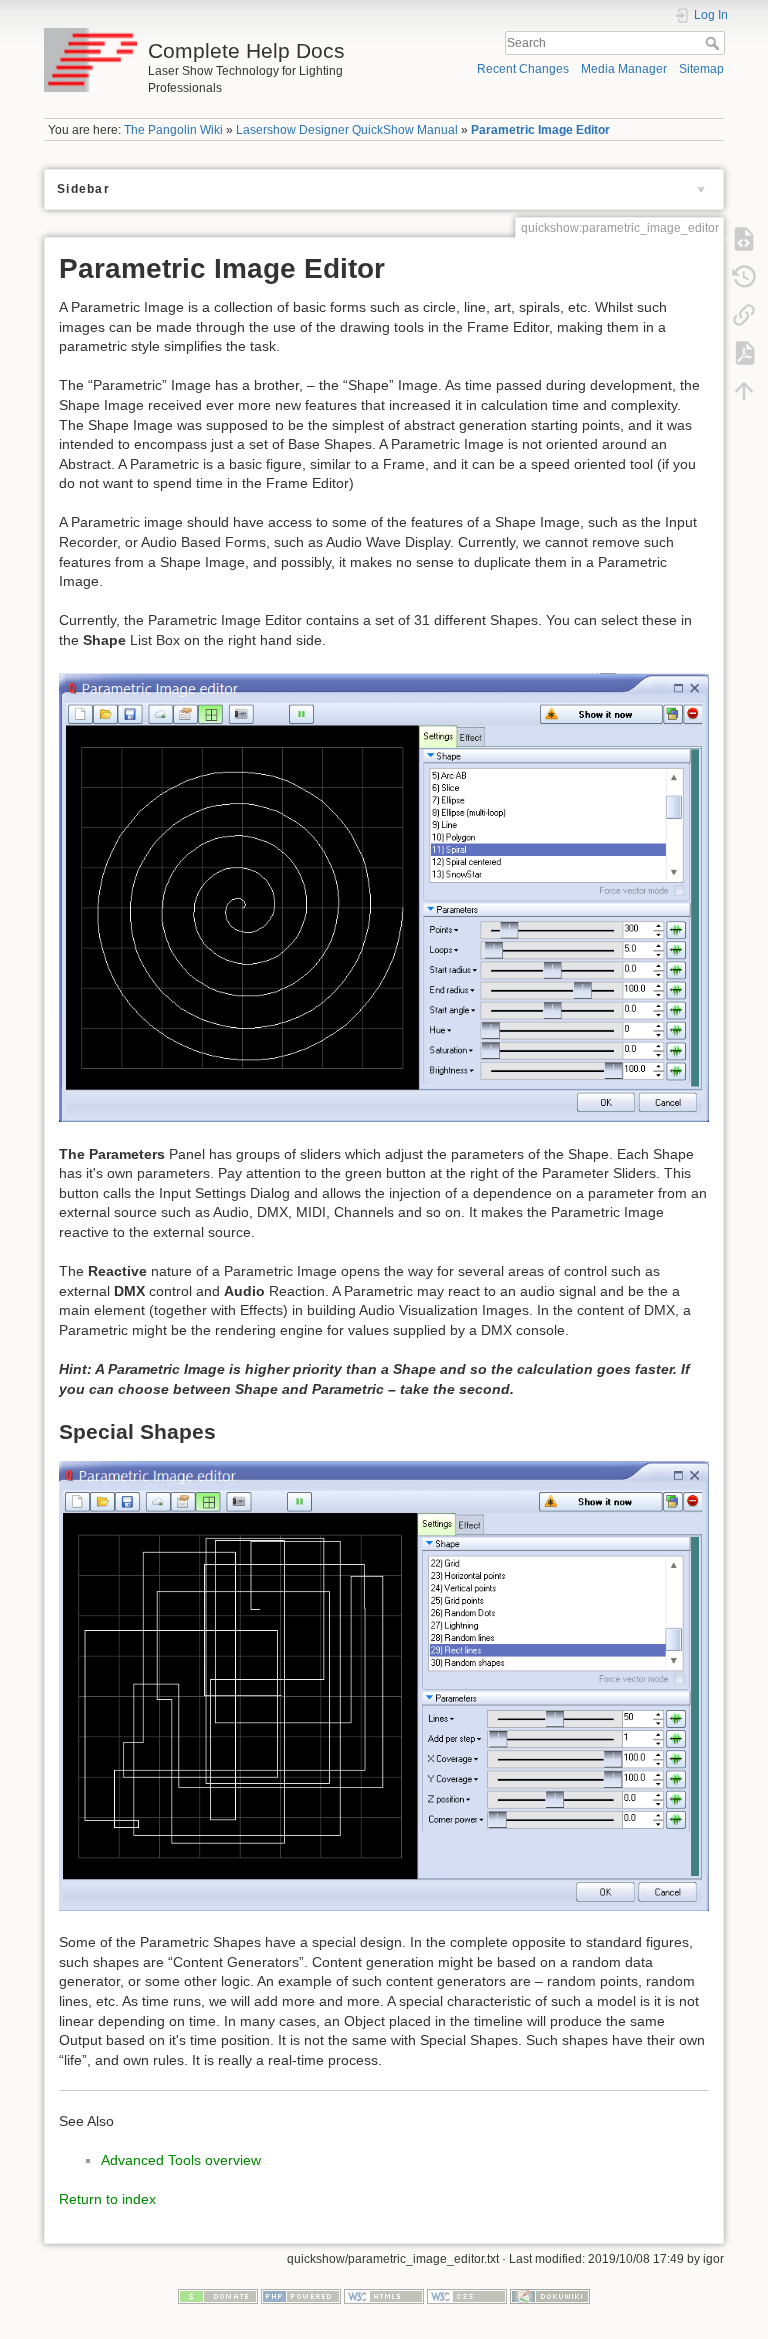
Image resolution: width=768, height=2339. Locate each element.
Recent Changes (523, 69)
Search (714, 43)
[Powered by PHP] (301, 2296)
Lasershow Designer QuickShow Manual (347, 130)
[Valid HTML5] (384, 2296)
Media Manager (624, 69)
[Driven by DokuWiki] (550, 2296)
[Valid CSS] (467, 2296)
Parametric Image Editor (540, 130)
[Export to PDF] (744, 352)
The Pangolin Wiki (173, 130)
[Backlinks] (744, 314)
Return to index (107, 2199)
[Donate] (218, 2296)
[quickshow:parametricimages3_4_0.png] (384, 1685)
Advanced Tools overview (181, 2160)
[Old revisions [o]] (744, 276)
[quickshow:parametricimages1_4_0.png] (384, 896)
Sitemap (701, 69)
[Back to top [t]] (744, 390)
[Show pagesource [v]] (744, 238)
